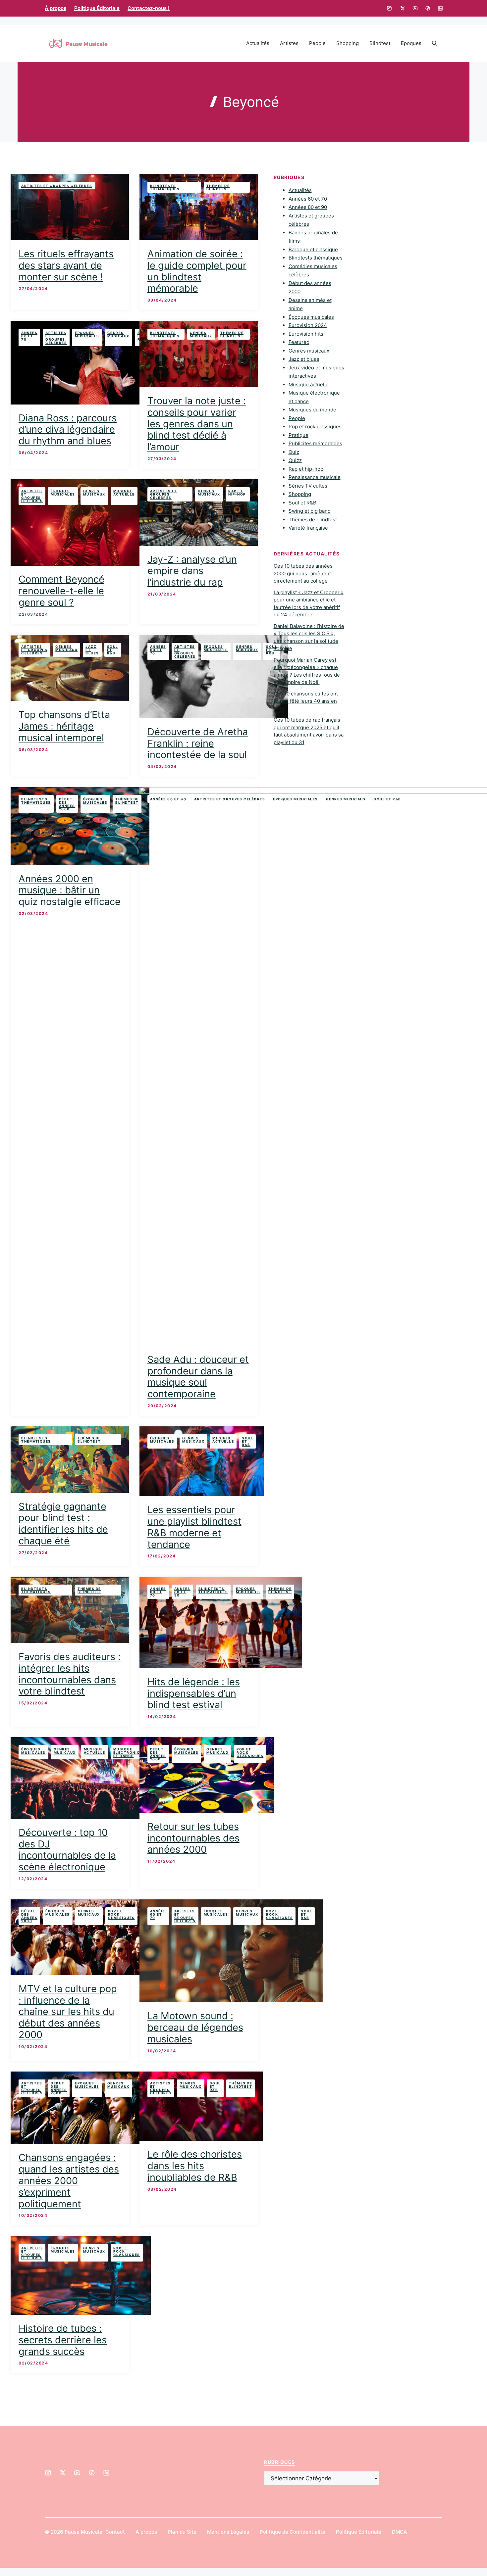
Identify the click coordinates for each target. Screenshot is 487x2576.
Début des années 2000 (67, 804)
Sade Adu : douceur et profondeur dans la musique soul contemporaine (198, 1377)
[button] (434, 43)
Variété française (308, 528)
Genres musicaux (118, 334)
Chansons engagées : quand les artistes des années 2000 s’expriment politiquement (69, 2180)
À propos (55, 8)
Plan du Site (182, 2532)
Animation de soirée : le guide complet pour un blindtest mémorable (197, 271)
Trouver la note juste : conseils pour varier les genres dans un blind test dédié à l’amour (197, 424)
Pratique (298, 435)
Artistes (289, 43)
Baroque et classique (313, 249)
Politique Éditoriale (97, 8)
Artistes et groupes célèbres (57, 186)
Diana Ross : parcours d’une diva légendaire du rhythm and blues (68, 429)
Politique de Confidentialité (293, 2532)
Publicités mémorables (315, 443)
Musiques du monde (312, 410)
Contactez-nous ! (149, 8)
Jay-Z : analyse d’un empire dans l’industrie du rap (192, 571)
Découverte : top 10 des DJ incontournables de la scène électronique (67, 1850)
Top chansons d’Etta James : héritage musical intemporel (64, 726)
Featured (299, 342)
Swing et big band (310, 511)
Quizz (295, 460)
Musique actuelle (124, 493)
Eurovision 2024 (308, 325)
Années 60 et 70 (29, 336)
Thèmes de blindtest (218, 187)
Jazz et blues (92, 650)
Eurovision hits (306, 334)
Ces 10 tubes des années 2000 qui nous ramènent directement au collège (303, 573)
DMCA (400, 2532)
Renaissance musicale (315, 477)
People (317, 43)
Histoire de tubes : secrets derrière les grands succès (63, 2340)
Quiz (294, 452)
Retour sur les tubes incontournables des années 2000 (193, 1838)
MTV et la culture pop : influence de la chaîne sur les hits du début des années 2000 (68, 2012)
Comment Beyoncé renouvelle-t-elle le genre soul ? (61, 591)
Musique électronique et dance (129, 1752)
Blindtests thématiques (165, 187)
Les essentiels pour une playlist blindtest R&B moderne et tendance (194, 1527)
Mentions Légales (228, 2532)
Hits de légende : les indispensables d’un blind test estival (194, 1693)
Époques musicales (87, 334)
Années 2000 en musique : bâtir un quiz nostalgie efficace (70, 890)
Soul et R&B (113, 650)
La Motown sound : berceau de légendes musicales (195, 2027)
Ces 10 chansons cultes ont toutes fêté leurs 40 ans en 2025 (306, 701)
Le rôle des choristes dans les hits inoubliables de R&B (195, 2166)
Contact (115, 2532)
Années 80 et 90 (168, 799)
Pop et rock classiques (250, 1752)
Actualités (258, 43)
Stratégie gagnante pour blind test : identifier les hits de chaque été (63, 1524)
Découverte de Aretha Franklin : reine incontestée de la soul (198, 743)
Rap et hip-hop (237, 493)
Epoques (411, 43)
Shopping (348, 43)
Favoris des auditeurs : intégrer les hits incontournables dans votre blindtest (70, 1674)
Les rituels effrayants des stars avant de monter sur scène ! (66, 265)
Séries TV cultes (308, 486)
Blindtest (380, 43)
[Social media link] (389, 8)
